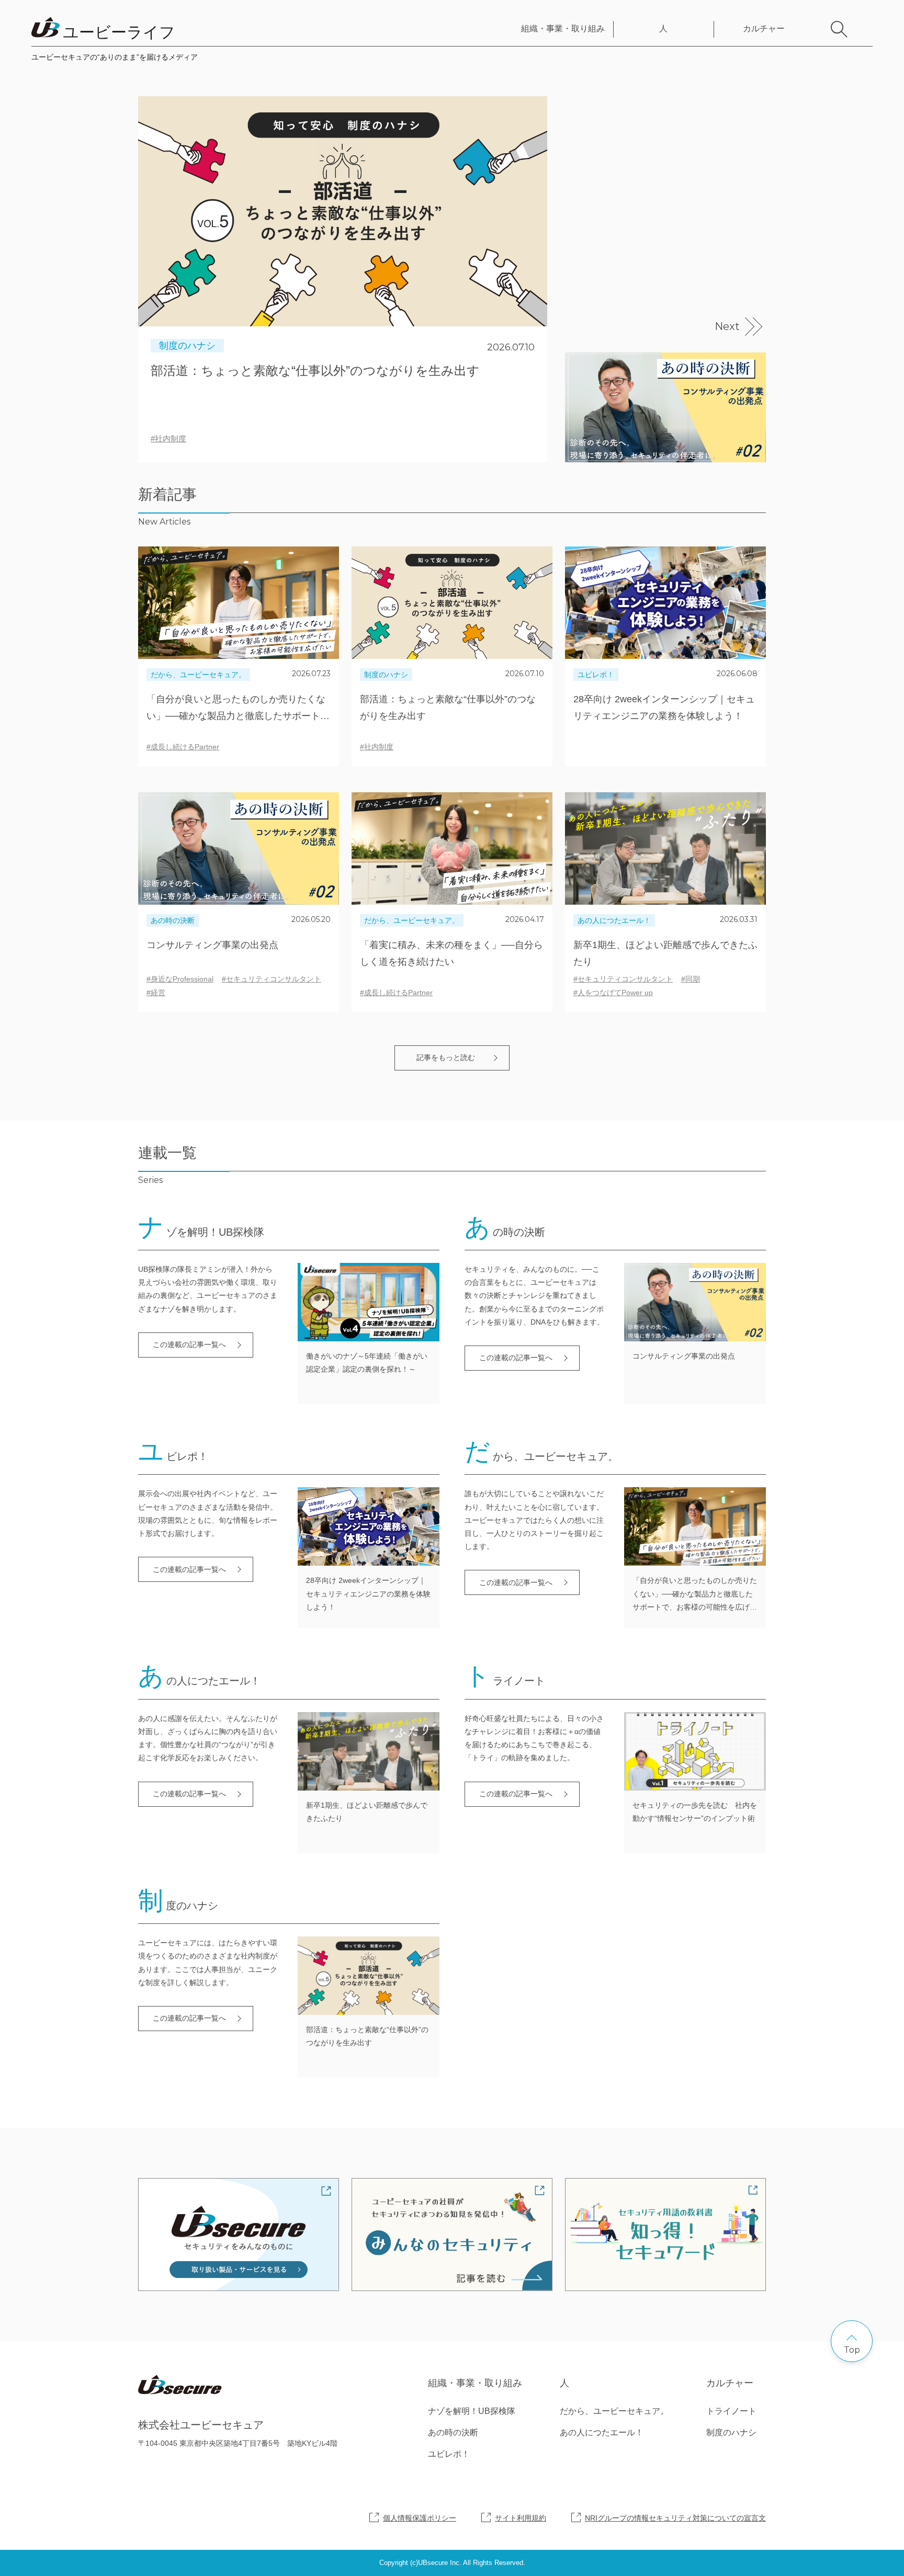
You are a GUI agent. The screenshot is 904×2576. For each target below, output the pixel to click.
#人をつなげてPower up (613, 993)
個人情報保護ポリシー (420, 2518)
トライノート (731, 2411)
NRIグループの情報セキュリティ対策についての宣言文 (675, 2518)
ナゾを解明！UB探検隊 (472, 2411)
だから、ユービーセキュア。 (198, 675)
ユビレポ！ (596, 675)
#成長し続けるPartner (183, 747)
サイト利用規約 (521, 2518)
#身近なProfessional (180, 979)
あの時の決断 (173, 920)
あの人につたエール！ (614, 920)
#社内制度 (168, 438)
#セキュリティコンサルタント (272, 979)
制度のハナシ (187, 346)
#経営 (156, 993)
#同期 (691, 979)
